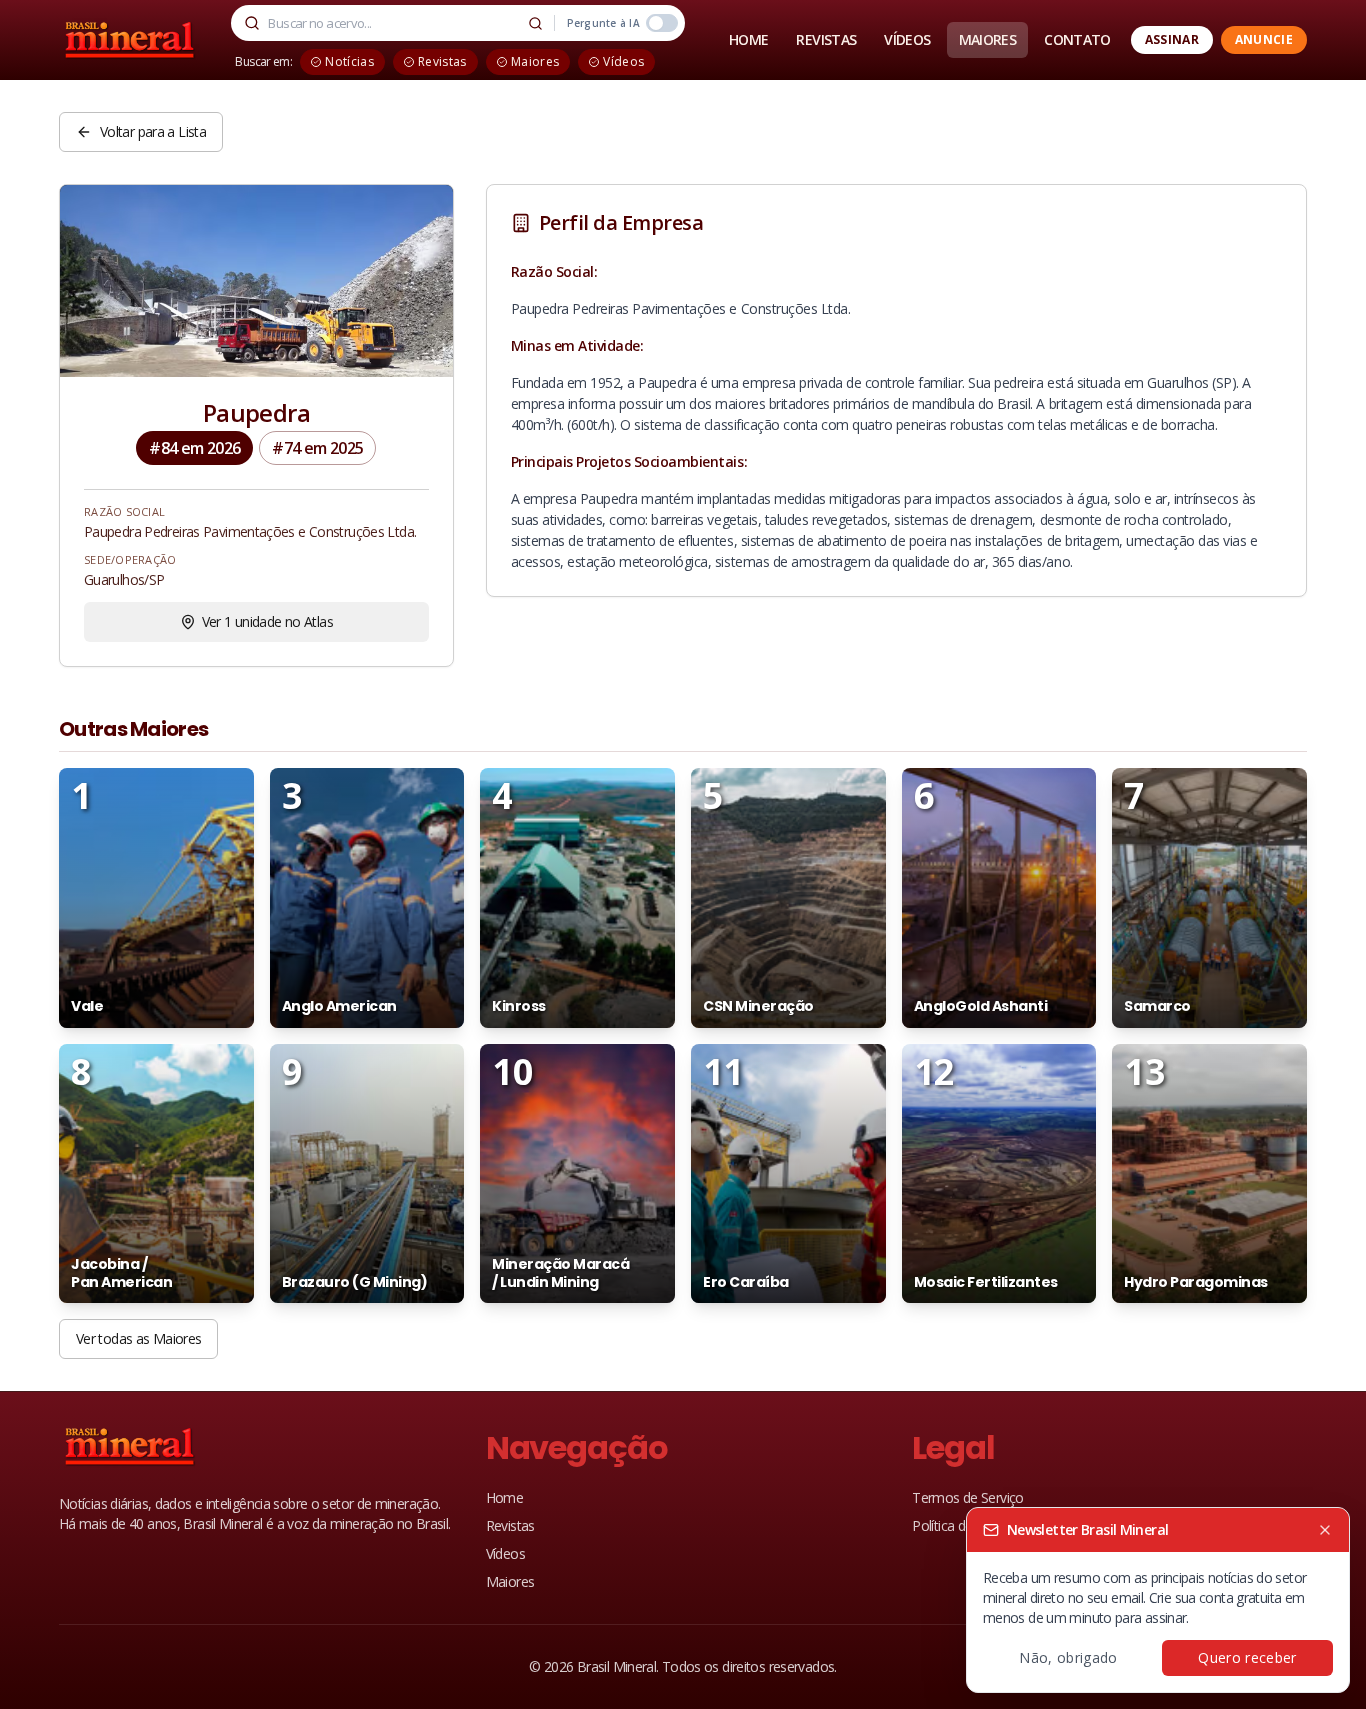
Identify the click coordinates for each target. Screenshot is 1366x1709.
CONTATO (1077, 39)
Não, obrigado (1068, 1657)
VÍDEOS (907, 39)
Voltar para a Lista (153, 131)
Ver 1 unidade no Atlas (267, 621)
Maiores (510, 1581)
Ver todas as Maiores (138, 1338)
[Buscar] (536, 23)
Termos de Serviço (967, 1497)
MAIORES (988, 39)
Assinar (1172, 39)
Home (504, 1497)
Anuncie (1264, 39)
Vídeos (505, 1553)
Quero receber (1247, 1657)
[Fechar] (1325, 1530)
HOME (748, 39)
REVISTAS (826, 39)
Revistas (510, 1525)
